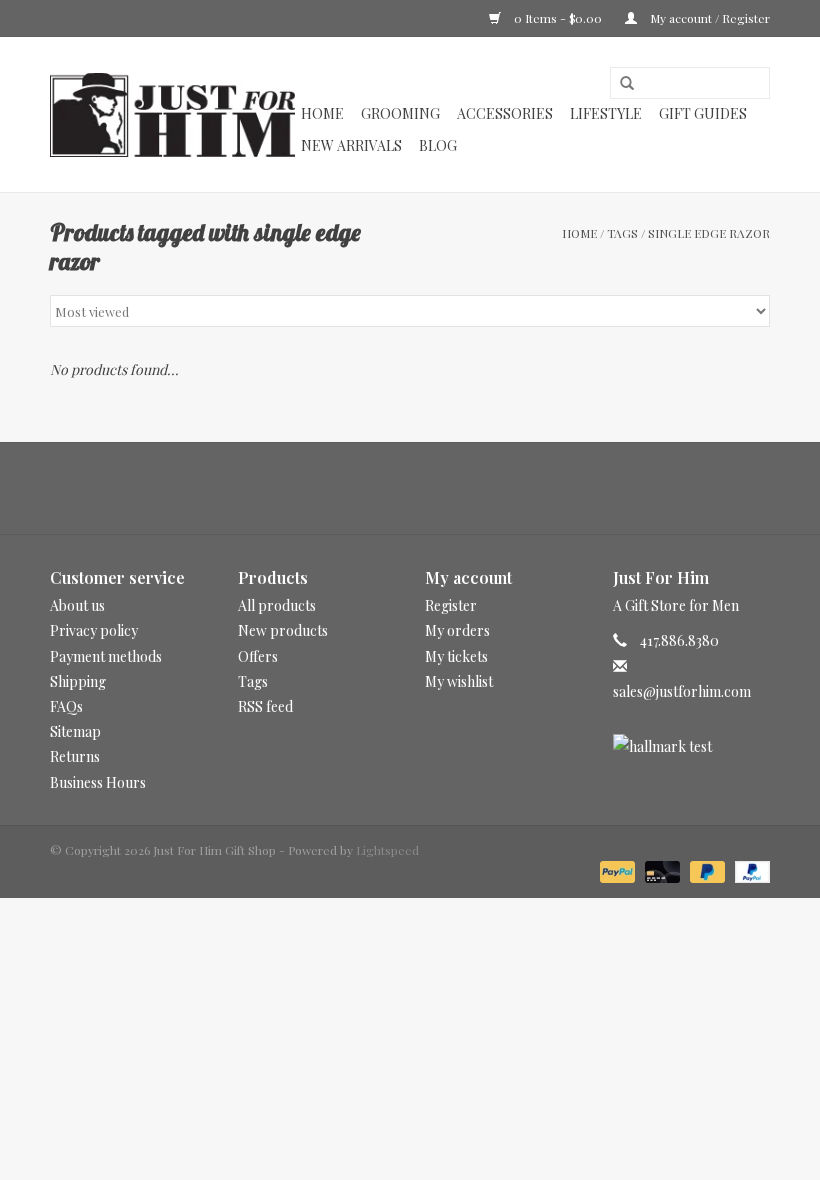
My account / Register (708, 18)
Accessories (505, 113)
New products (283, 630)
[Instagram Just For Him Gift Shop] (428, 488)
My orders (457, 630)
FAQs (66, 706)
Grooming (400, 113)
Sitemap (75, 731)
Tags (622, 233)
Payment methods (106, 656)
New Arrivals (351, 145)
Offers (258, 656)
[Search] (620, 84)
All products (277, 605)
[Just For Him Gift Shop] (172, 115)
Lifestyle (606, 113)
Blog (438, 145)
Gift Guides (703, 113)
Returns (75, 756)
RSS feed (265, 706)
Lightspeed (387, 850)
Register (451, 605)
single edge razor (709, 233)
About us (77, 605)
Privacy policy (94, 630)
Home (322, 113)
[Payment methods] (615, 870)
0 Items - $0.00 (558, 18)
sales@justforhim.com (682, 691)
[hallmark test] (692, 746)
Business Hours (98, 782)
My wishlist (459, 681)
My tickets (456, 656)
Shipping (78, 681)
